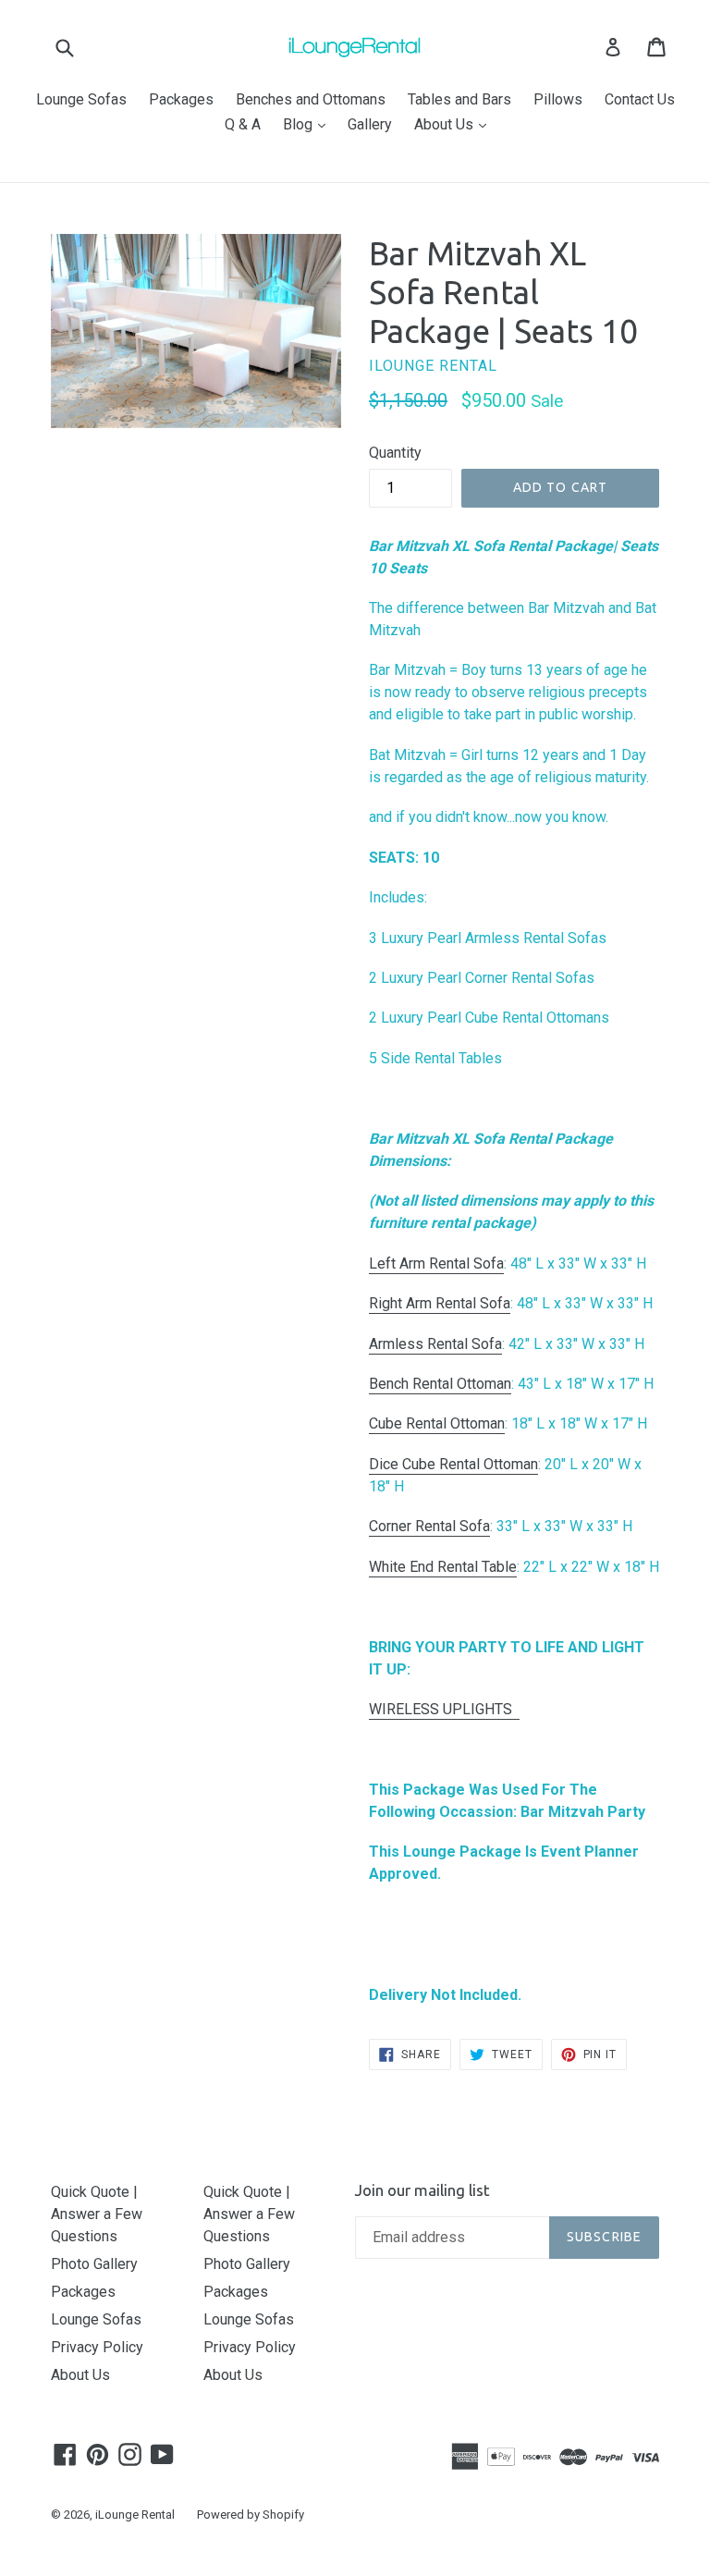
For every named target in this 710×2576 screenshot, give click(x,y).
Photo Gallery (94, 2264)
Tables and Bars (459, 99)
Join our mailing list (422, 2190)
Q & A (243, 124)
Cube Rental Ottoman (437, 1423)
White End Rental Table (443, 1567)
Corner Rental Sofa (429, 1526)
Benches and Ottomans (311, 99)
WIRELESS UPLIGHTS (444, 1709)
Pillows (558, 99)
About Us (455, 124)
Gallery (370, 124)
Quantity (395, 453)
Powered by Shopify (251, 2515)
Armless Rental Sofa (435, 1344)
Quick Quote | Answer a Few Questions (97, 2214)
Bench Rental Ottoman (440, 1384)
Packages (181, 99)
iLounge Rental (135, 2515)
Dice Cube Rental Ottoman (453, 1464)
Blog (309, 124)
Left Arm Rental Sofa (436, 1263)
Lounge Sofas (81, 99)
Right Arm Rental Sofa (440, 1303)
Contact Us (640, 99)
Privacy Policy (97, 2347)
